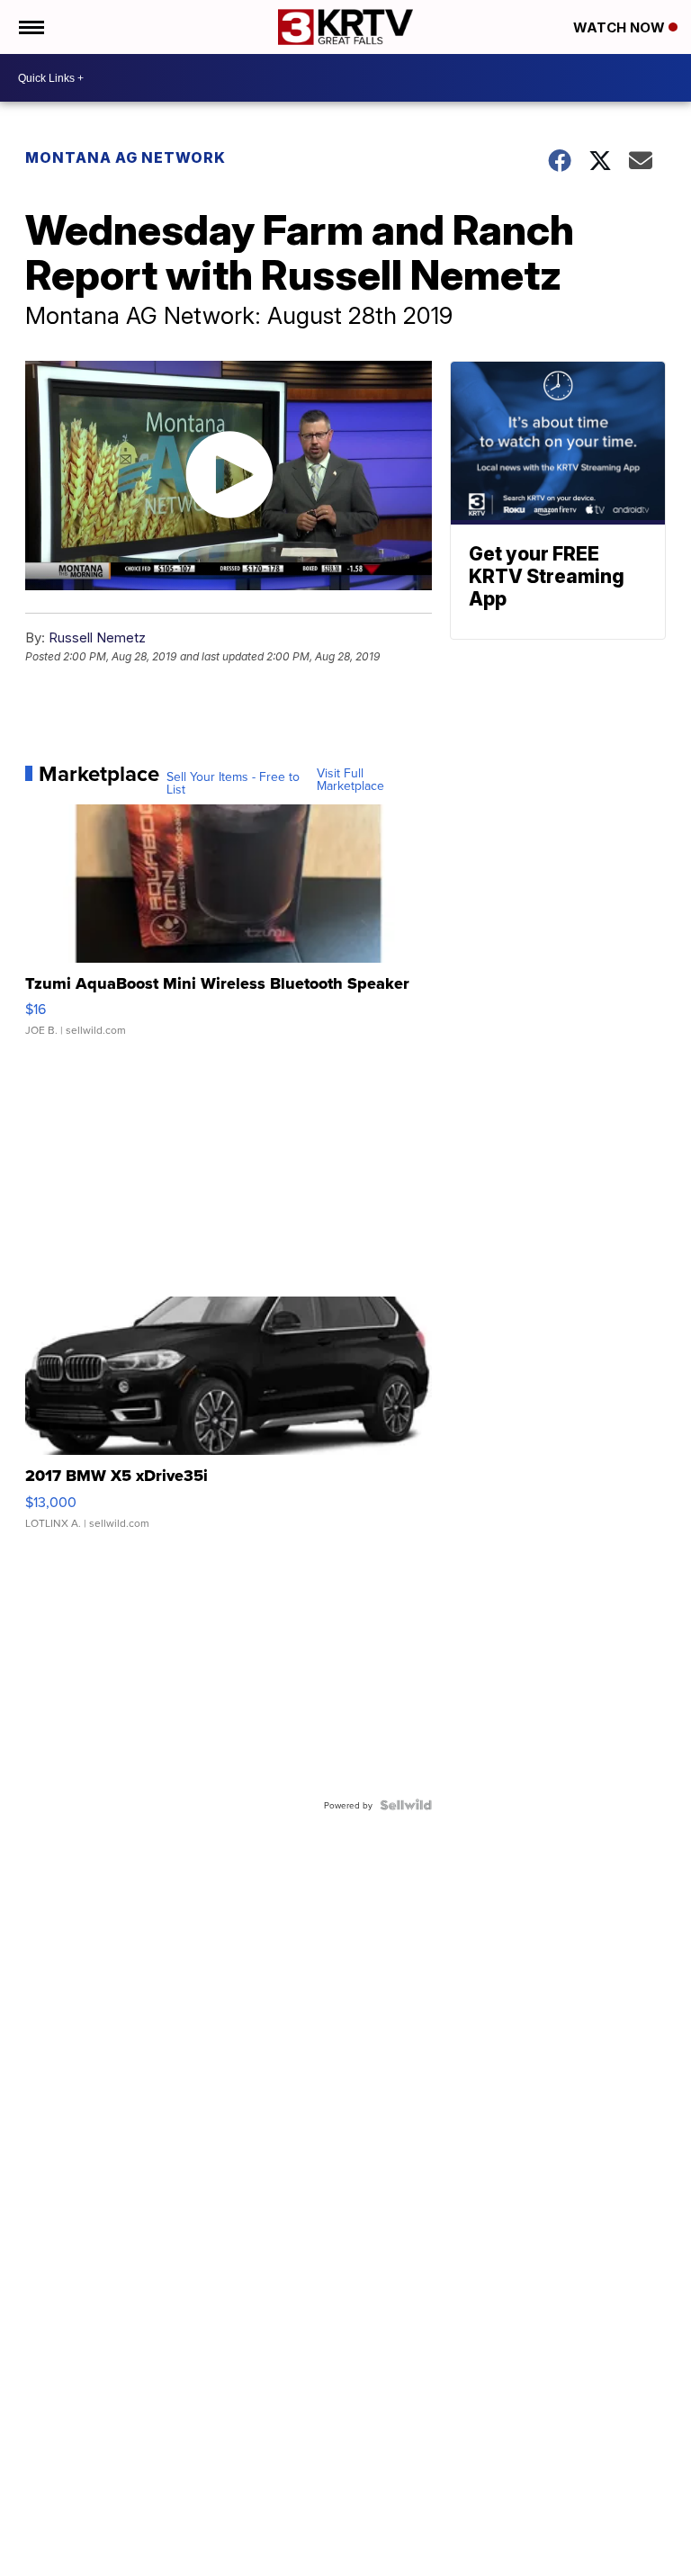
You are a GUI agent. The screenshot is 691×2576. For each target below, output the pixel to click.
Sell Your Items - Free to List (233, 783)
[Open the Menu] (30, 27)
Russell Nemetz (97, 637)
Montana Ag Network (126, 157)
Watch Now (621, 27)
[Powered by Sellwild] (406, 1805)
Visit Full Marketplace (350, 779)
